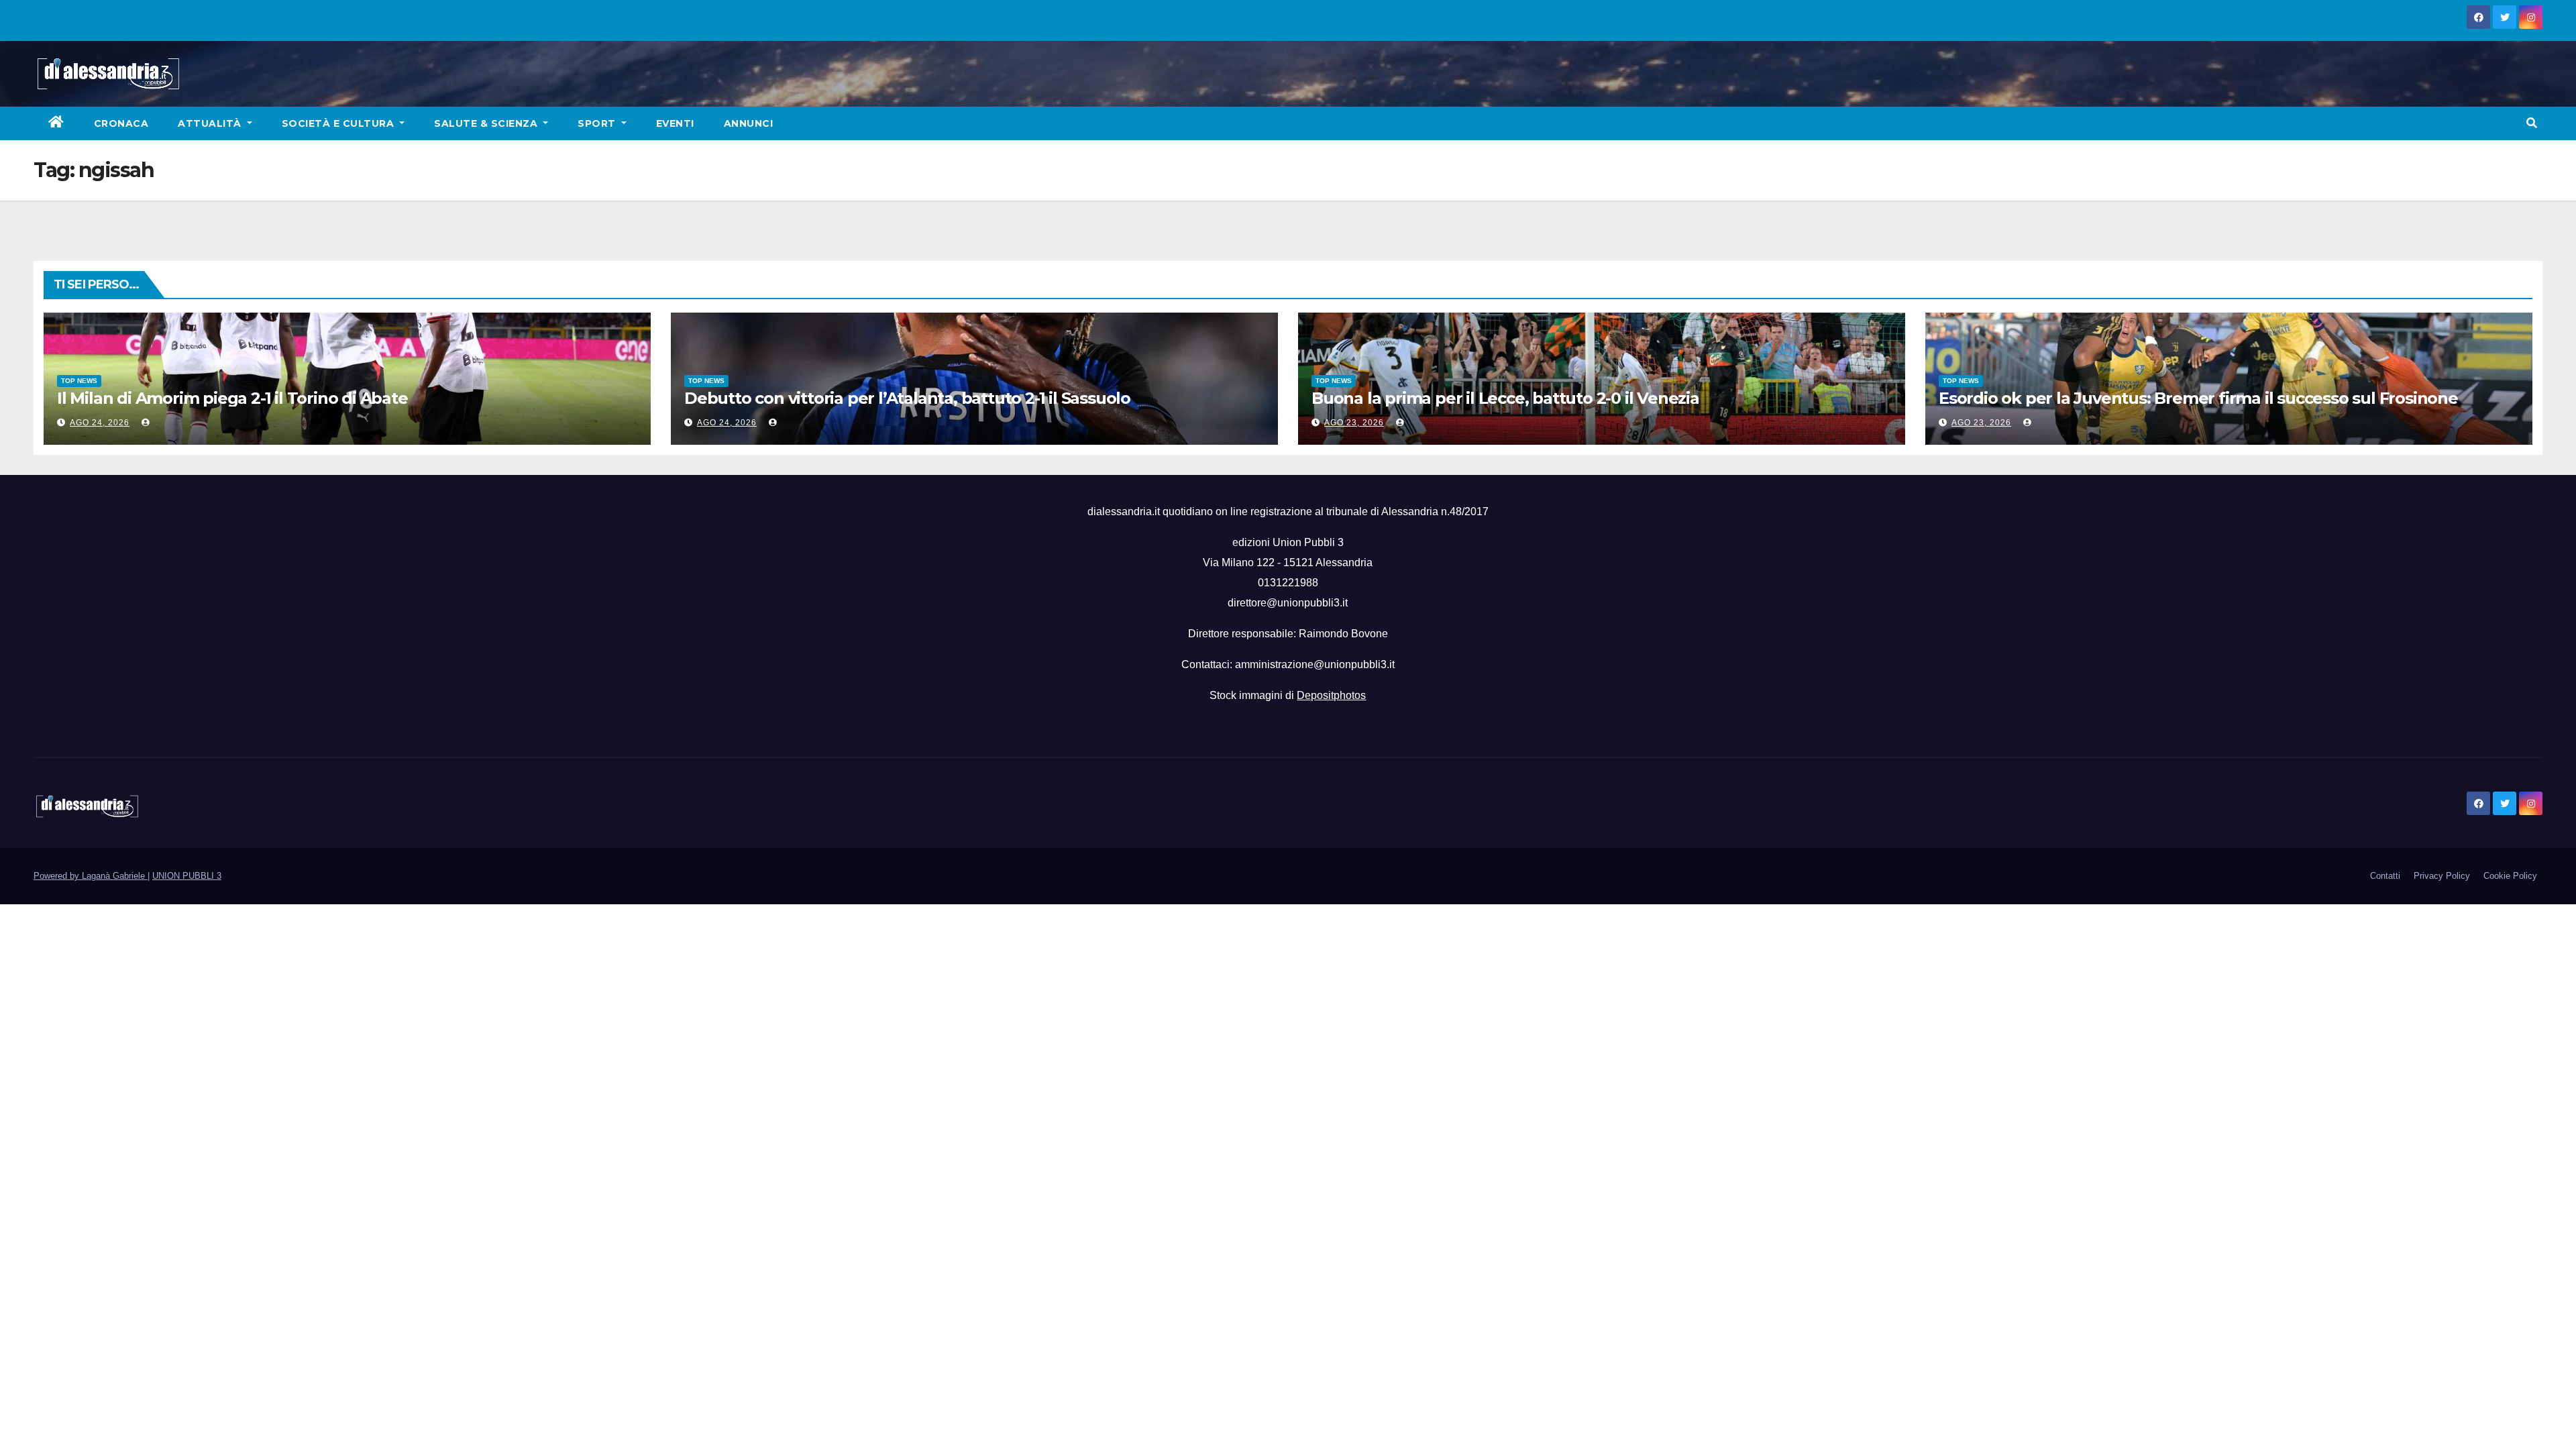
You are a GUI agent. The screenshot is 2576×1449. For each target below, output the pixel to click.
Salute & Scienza (487, 123)
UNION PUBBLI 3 (187, 876)
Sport (598, 123)
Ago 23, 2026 (1354, 423)
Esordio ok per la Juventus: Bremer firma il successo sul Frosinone (2198, 398)
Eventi (675, 123)
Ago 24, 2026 (100, 423)
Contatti (2385, 876)
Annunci (749, 123)
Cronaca (121, 123)
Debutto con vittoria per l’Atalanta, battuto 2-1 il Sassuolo (907, 398)
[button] (2532, 123)
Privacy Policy (2442, 876)
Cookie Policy (2510, 876)
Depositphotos (1331, 695)
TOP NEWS (79, 381)
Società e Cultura (339, 123)
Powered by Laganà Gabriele (91, 876)
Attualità (211, 123)
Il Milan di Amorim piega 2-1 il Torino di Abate (232, 398)
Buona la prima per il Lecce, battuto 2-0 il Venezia (1505, 398)
